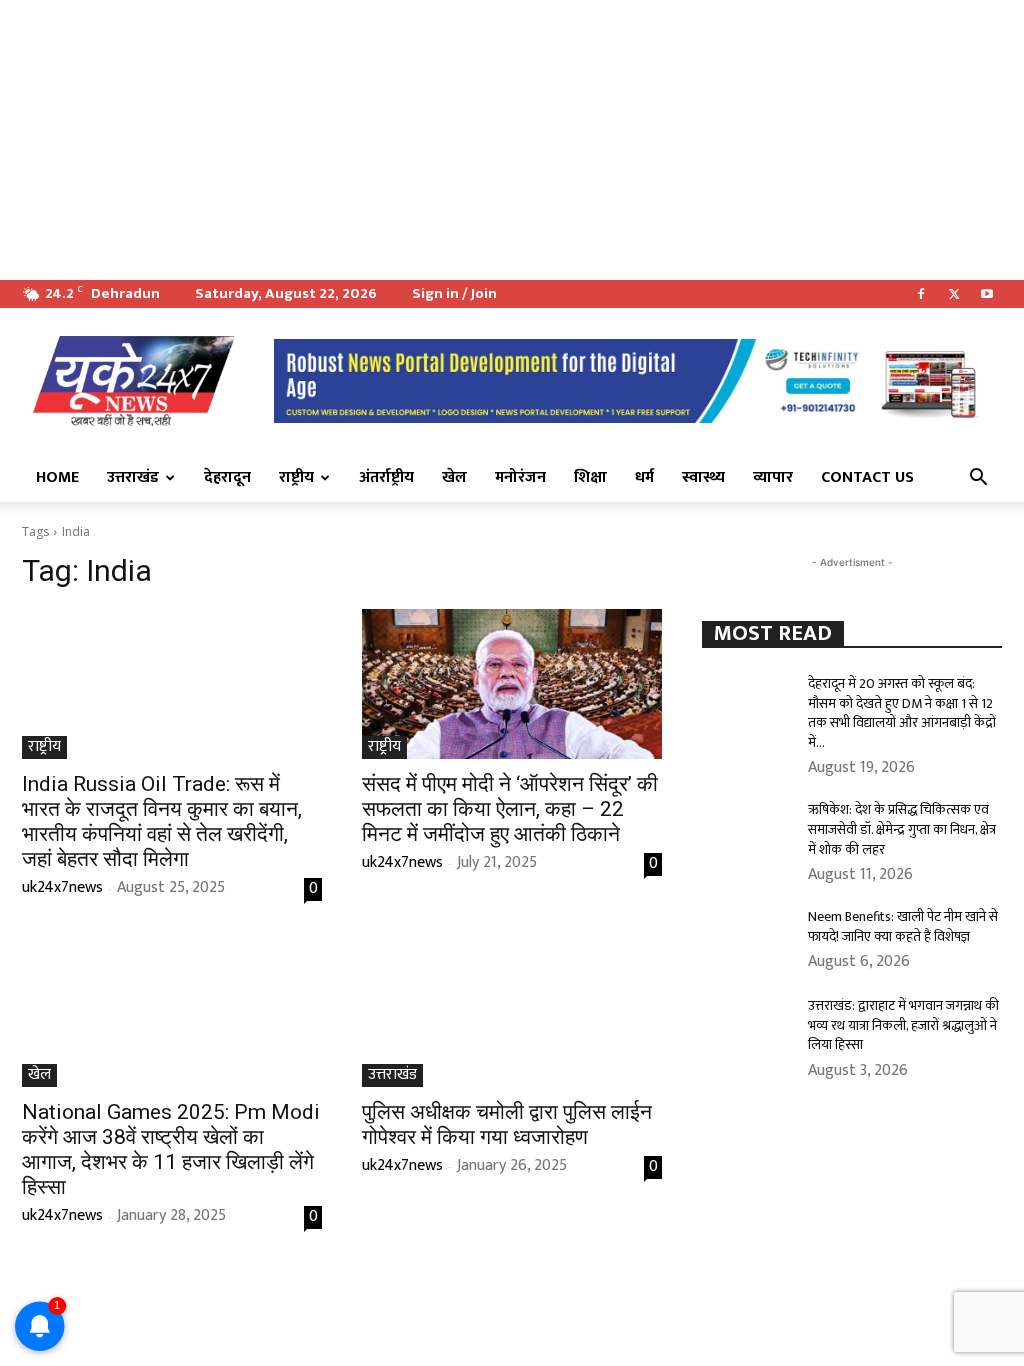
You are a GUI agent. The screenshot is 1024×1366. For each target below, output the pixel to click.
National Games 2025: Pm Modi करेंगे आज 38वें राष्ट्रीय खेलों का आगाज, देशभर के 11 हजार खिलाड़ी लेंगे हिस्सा (171, 1149)
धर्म (644, 477)
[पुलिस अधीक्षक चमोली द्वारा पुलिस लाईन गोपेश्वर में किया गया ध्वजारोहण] (512, 1012)
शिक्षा (590, 477)
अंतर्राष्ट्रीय (386, 477)
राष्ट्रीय (296, 477)
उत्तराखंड (133, 477)
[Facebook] (921, 294)
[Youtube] (987, 294)
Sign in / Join (454, 293)
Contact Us (867, 477)
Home (57, 477)
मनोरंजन (520, 477)
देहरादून (227, 477)
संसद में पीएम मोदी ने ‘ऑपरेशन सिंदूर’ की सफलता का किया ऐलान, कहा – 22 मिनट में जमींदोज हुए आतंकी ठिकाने (510, 809)
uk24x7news (62, 887)
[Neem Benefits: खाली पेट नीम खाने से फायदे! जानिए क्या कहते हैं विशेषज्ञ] (747, 938)
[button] (978, 479)
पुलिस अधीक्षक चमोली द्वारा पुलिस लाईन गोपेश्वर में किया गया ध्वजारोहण (507, 1124)
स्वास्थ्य (703, 477)
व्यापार (773, 477)
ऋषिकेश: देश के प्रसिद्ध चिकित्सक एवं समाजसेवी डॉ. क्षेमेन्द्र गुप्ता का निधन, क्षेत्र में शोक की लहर (902, 829)
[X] (954, 294)
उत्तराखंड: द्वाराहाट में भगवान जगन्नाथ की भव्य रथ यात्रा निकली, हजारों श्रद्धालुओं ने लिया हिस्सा (903, 1025)
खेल (454, 477)
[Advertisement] (512, 140)
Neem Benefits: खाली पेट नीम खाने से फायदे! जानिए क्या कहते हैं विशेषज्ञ (903, 926)
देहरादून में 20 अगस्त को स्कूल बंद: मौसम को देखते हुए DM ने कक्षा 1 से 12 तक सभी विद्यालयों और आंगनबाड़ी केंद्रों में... (902, 713)
